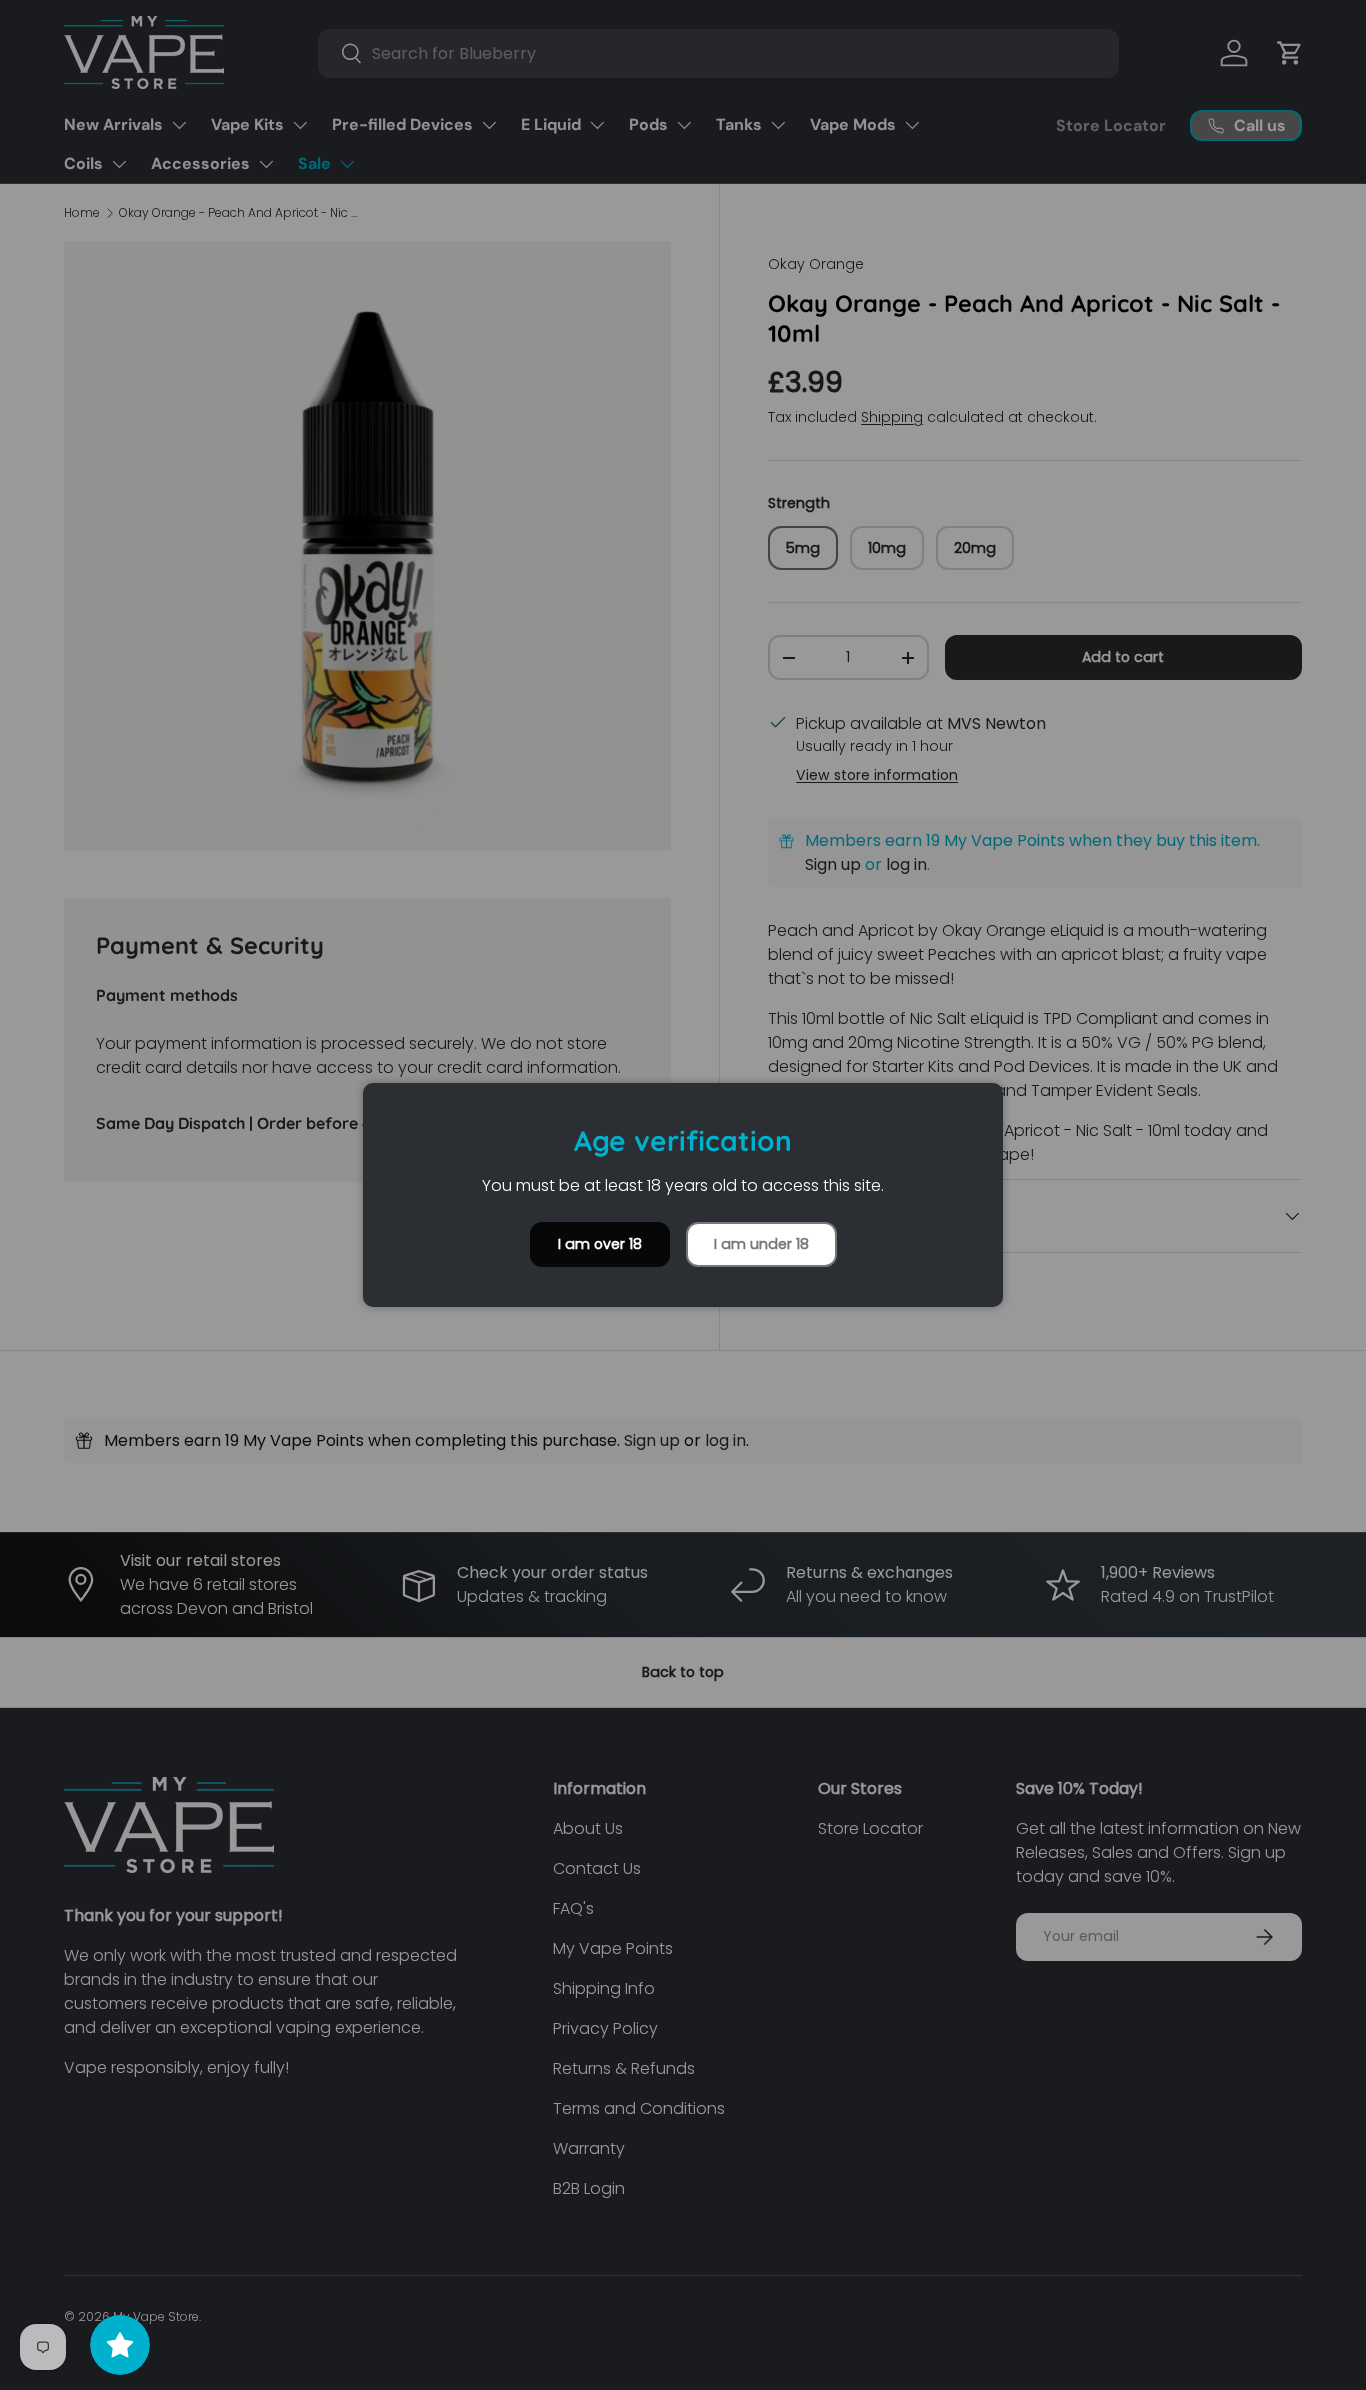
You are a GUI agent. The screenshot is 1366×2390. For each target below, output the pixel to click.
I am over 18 (600, 1244)
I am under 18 (761, 1244)
